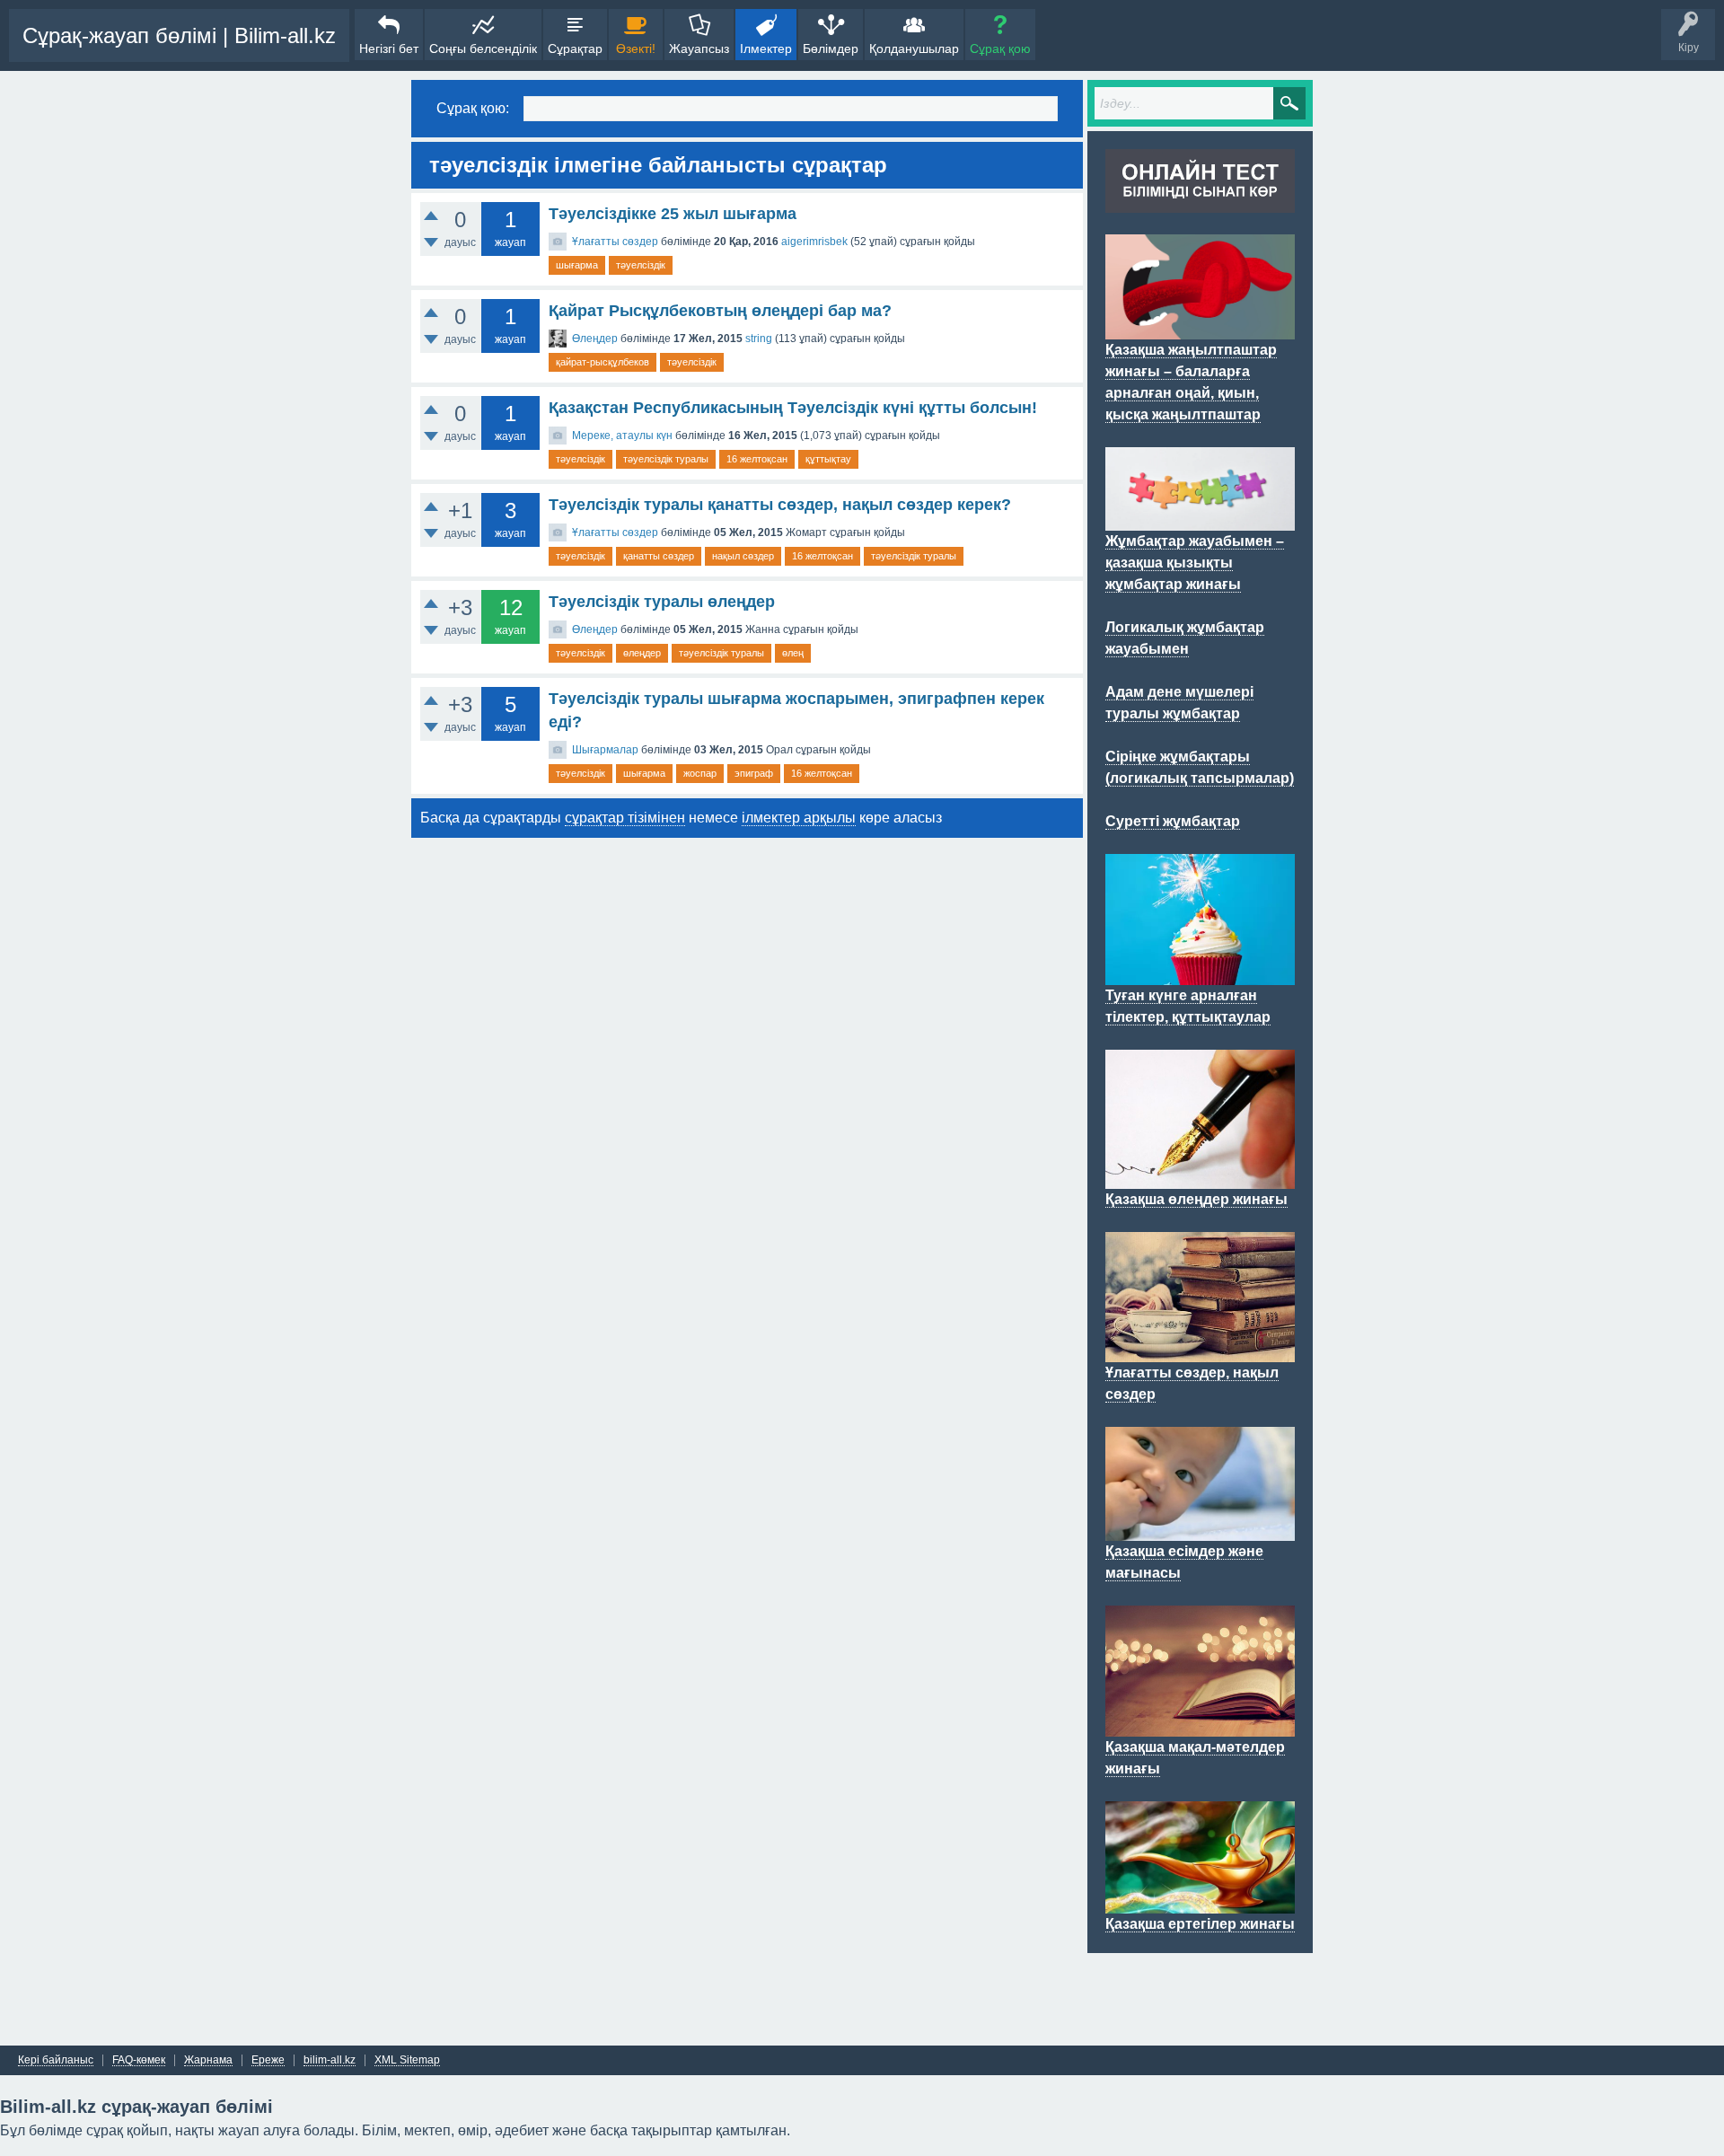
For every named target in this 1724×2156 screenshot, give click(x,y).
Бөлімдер (831, 48)
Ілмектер (766, 48)
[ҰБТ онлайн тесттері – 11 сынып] (1200, 202)
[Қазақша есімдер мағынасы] (1200, 1530)
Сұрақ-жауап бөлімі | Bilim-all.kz (179, 35)
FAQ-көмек (139, 2060)
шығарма (577, 265)
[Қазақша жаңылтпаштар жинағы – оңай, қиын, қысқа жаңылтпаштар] (1200, 329)
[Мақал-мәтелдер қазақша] (1200, 1726)
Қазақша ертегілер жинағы (1200, 1924)
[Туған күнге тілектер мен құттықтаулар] (1200, 974)
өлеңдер (642, 653)
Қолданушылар (914, 48)
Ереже (268, 2060)
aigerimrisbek (814, 242)
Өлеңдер (595, 339)
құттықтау (828, 459)
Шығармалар (605, 750)
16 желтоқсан (757, 459)
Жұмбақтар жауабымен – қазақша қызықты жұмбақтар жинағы (1195, 563)
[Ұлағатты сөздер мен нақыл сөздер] (1200, 1351)
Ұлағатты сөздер (615, 242)
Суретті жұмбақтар (1173, 821)
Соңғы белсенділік (483, 48)
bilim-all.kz (330, 2060)
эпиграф (754, 773)
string (759, 339)
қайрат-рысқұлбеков (603, 362)
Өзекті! (636, 48)
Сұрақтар (575, 48)
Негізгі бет (389, 48)
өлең (793, 653)
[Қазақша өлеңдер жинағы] (1200, 1178)
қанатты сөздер (659, 556)
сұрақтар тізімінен (625, 818)
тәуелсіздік (641, 265)
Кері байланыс (56, 2060)
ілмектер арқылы (799, 818)
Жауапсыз (699, 48)
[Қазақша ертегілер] (1200, 1903)
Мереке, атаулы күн (622, 436)
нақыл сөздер (743, 556)
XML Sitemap (407, 2060)
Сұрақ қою (1000, 48)
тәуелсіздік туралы (666, 459)
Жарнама (208, 2060)
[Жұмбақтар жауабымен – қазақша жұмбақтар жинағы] (1200, 520)
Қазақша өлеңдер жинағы (1196, 1199)
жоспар (700, 773)
